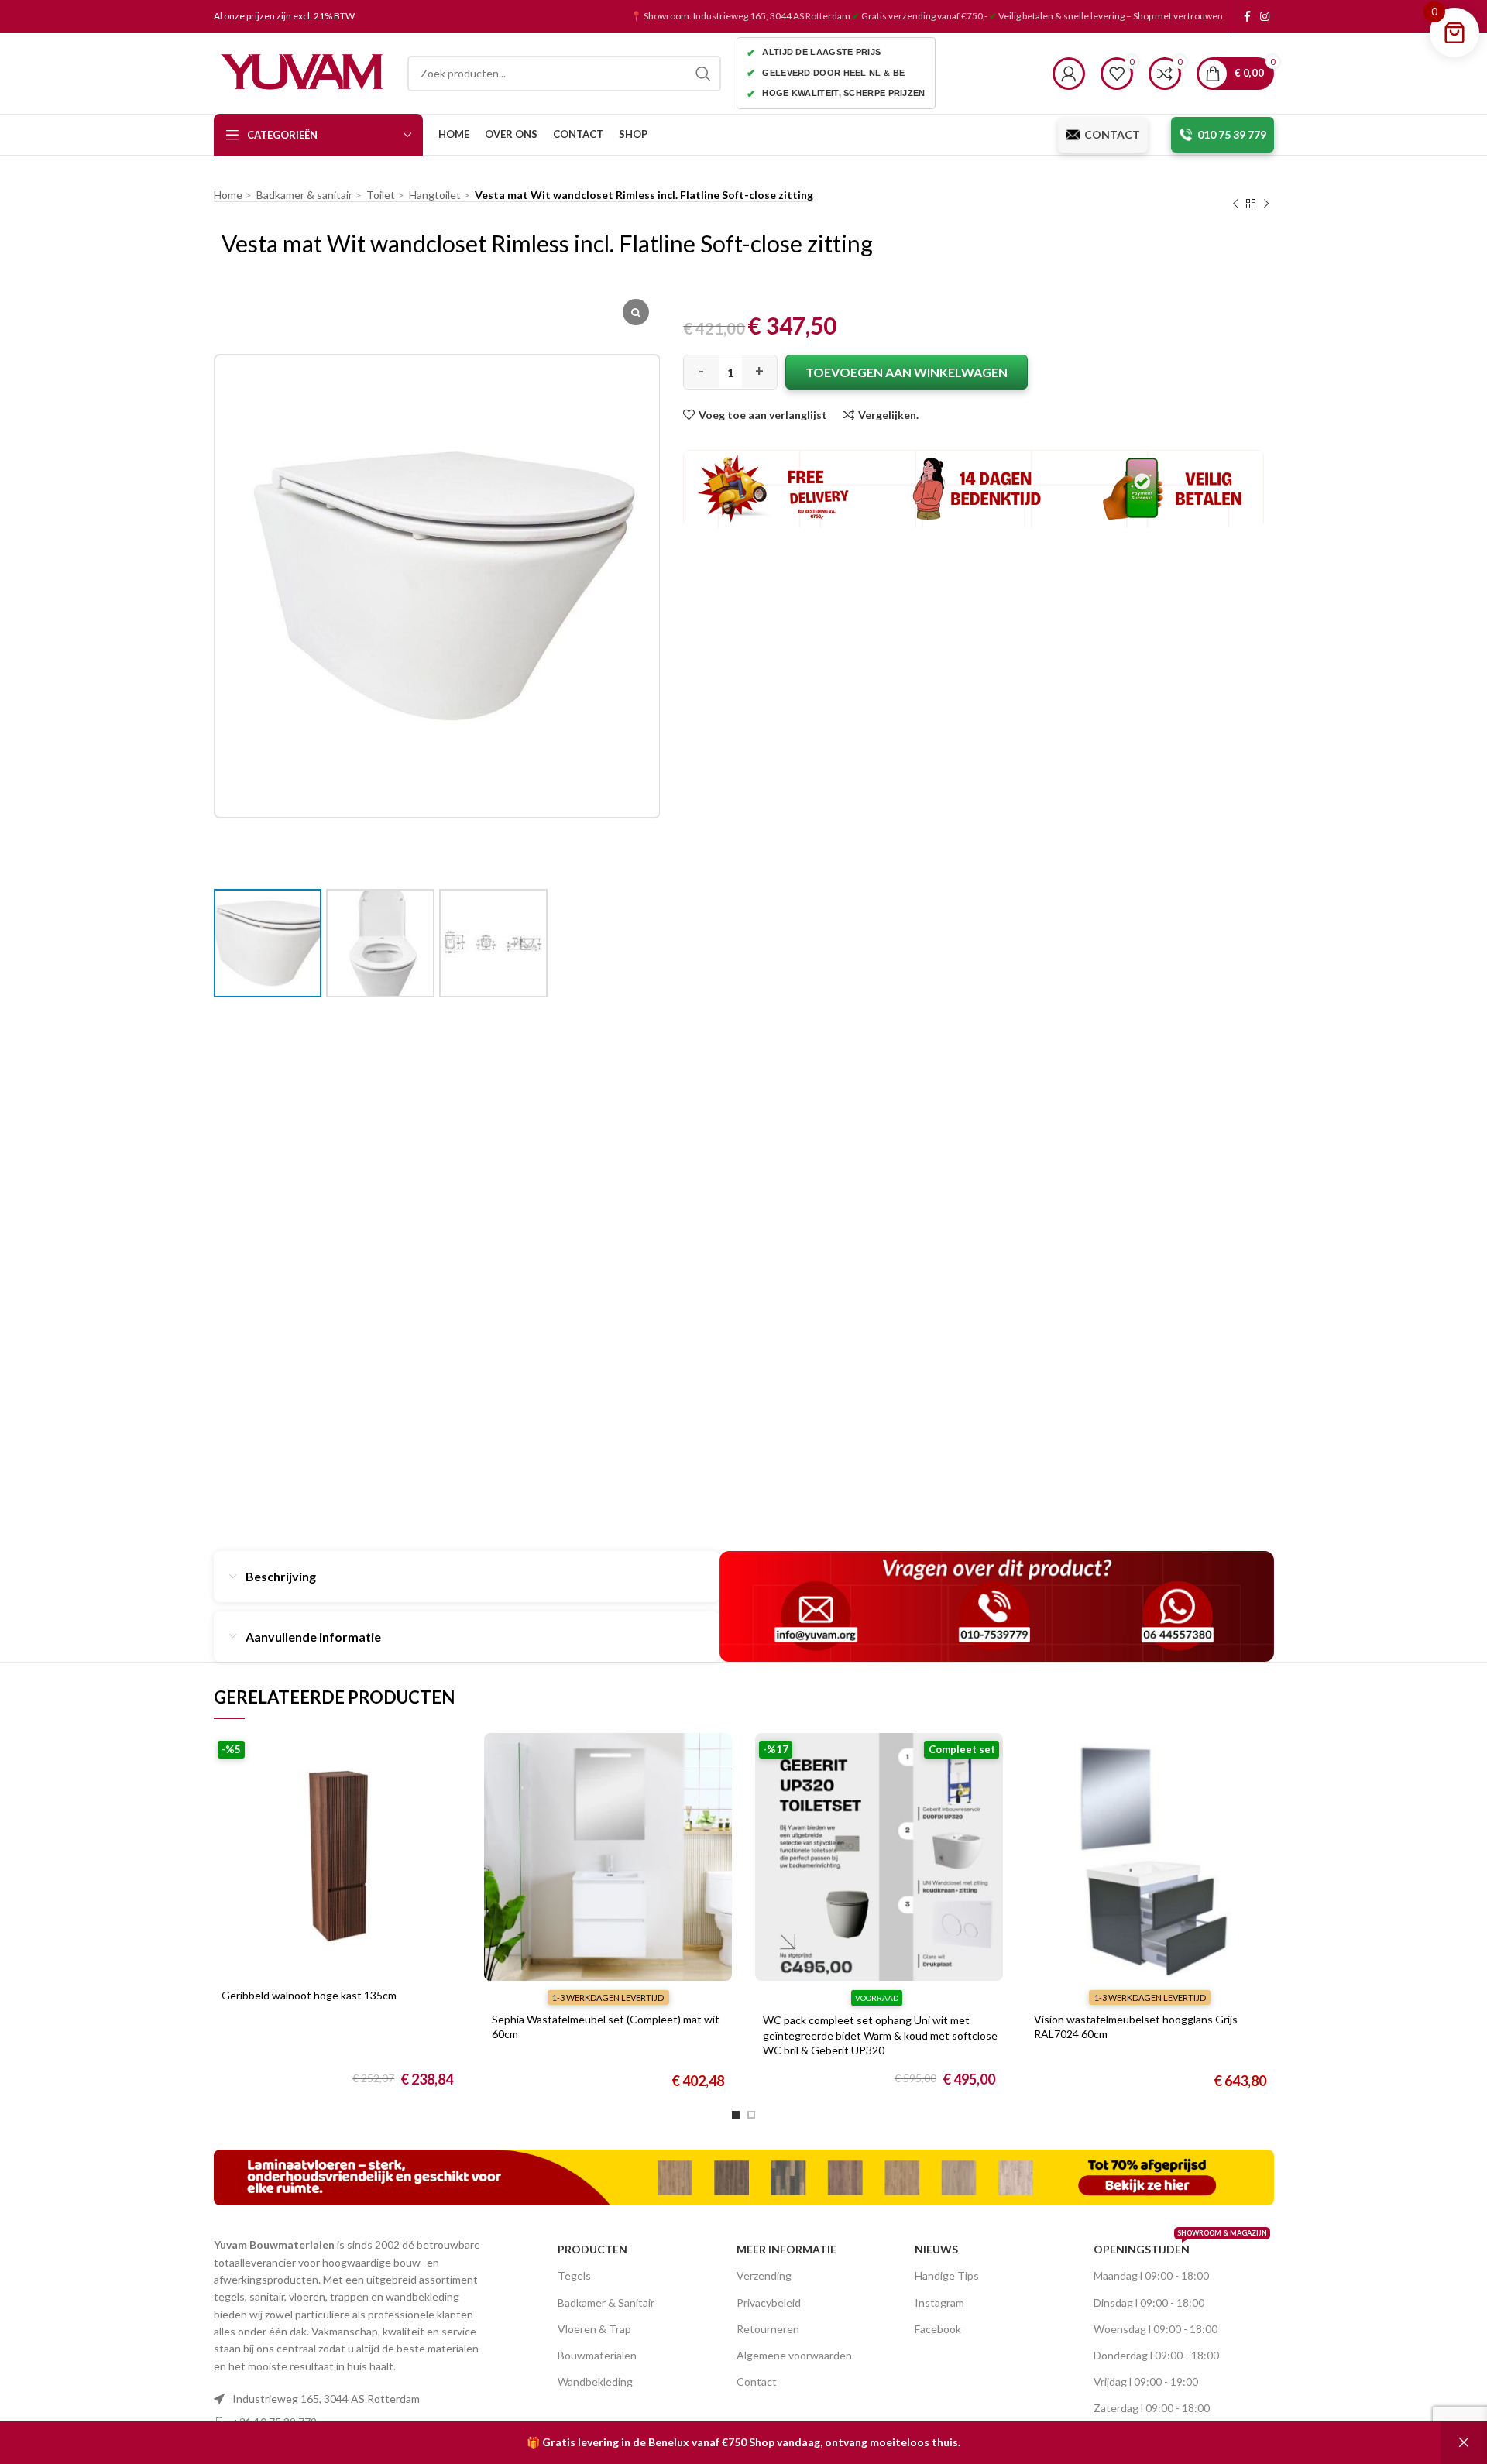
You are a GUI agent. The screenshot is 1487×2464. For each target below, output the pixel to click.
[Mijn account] (1069, 74)
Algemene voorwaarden (794, 2355)
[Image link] (744, 2176)
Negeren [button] (1464, 2443)
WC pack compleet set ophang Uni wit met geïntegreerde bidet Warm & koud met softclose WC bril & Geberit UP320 (880, 2035)
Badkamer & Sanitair (606, 2303)
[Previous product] (1235, 204)
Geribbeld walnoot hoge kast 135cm (309, 1995)
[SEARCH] (703, 74)
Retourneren (768, 2329)
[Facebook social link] (1247, 16)
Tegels (574, 2275)
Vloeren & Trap (594, 2329)
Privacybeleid (769, 2303)
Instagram (939, 2303)
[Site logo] (303, 72)
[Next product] (1266, 204)
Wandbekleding (595, 2382)
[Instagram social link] (1265, 16)
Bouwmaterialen (597, 2355)
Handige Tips (947, 2275)
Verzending (764, 2275)
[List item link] (352, 2399)
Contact (757, 2382)
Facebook (938, 2329)
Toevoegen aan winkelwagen (907, 372)
